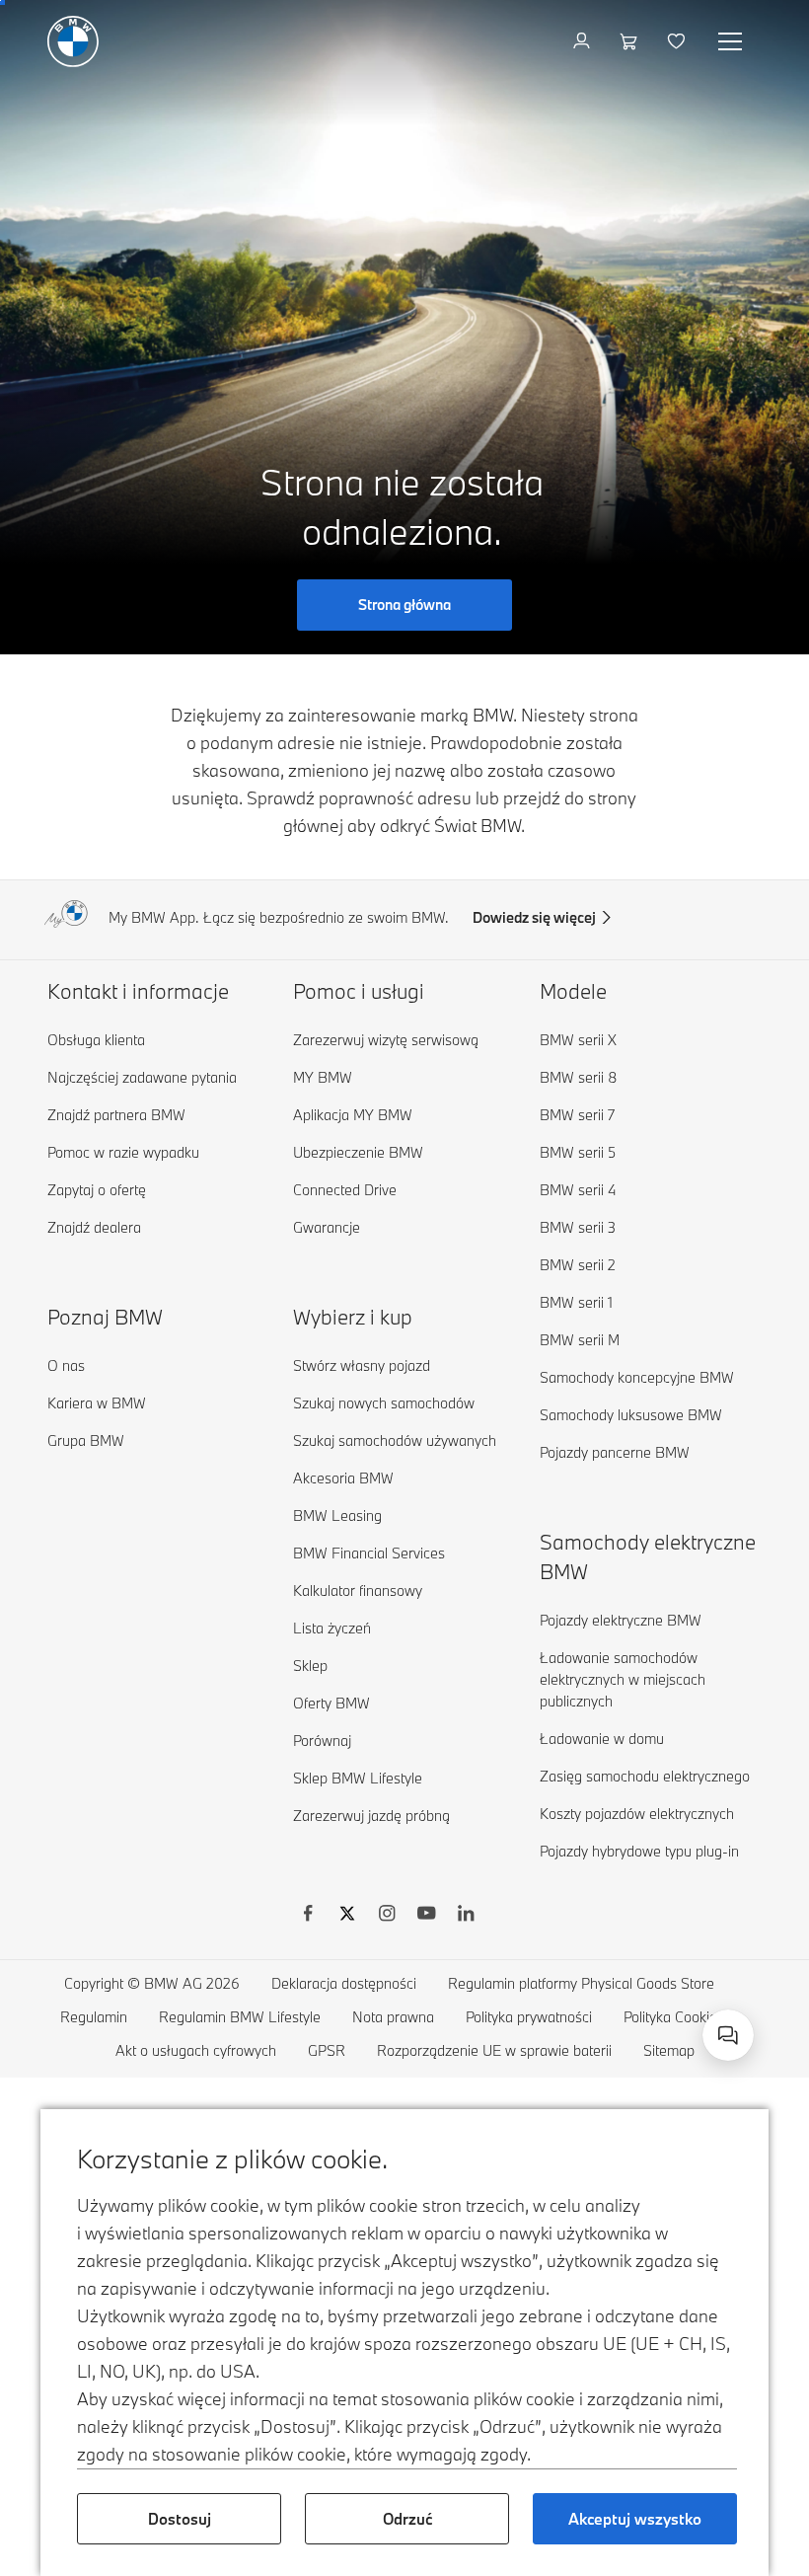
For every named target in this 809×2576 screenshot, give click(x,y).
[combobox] (728, 2035)
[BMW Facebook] (308, 1916)
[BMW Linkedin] (466, 1916)
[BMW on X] (347, 1916)
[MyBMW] (584, 41)
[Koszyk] (631, 41)
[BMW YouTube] (426, 1916)
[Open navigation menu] (732, 41)
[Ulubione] (678, 41)
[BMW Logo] (73, 41)
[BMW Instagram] (387, 1916)
